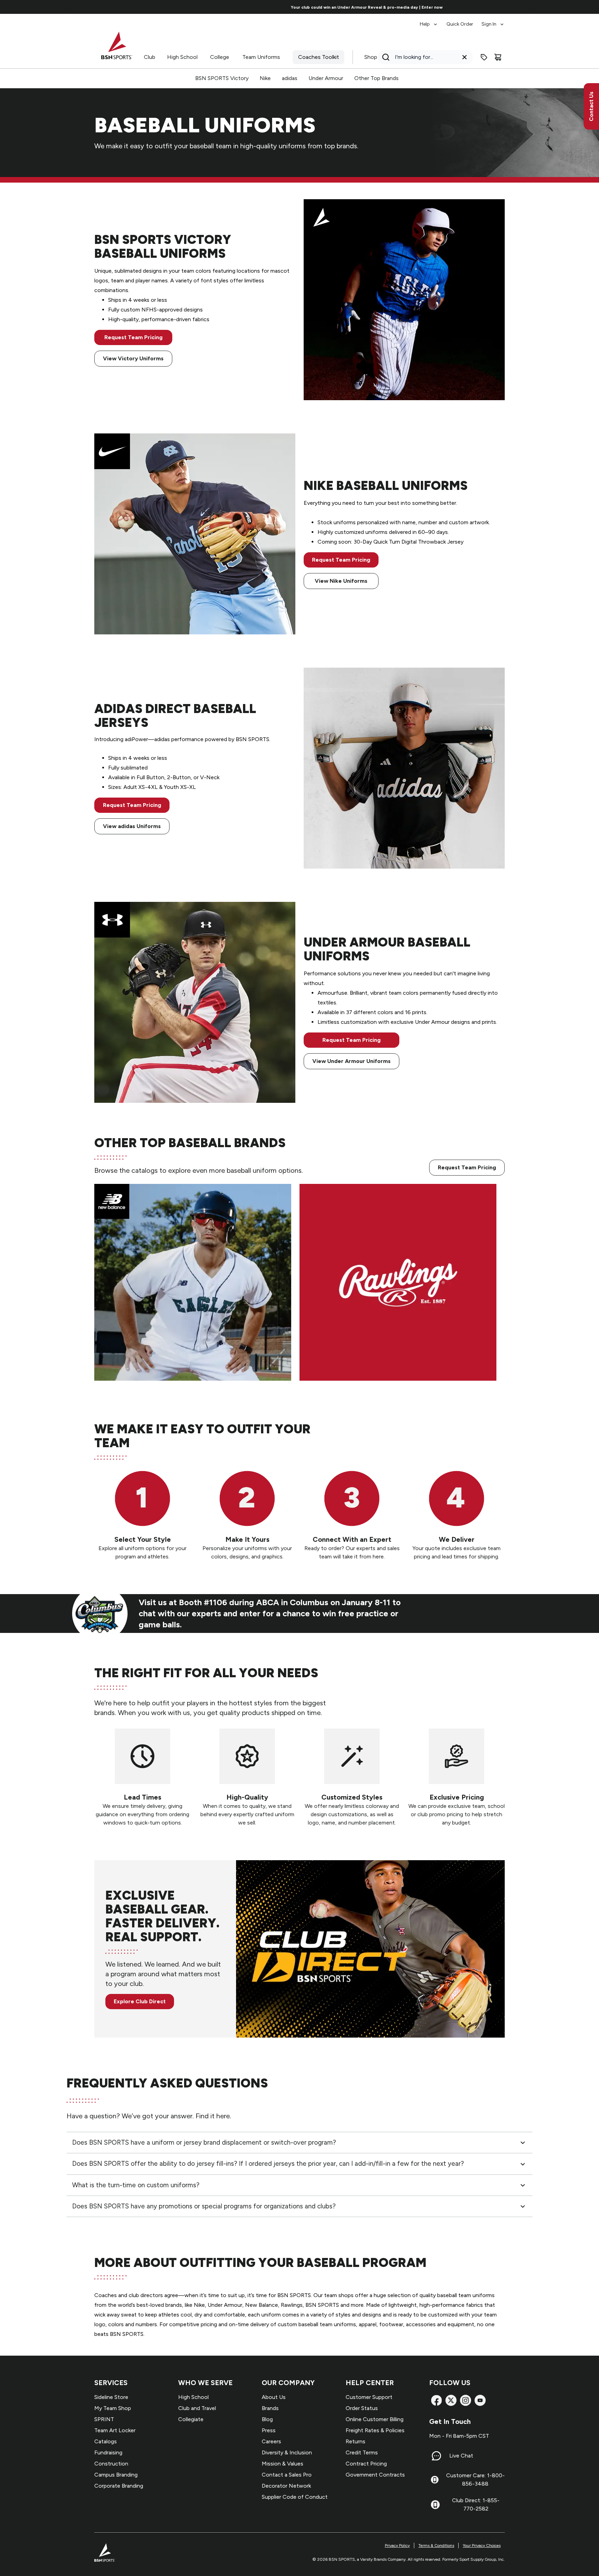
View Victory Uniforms (133, 358)
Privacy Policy (397, 2546)
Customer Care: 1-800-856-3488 (475, 2480)
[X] (451, 2400)
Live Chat (461, 2456)
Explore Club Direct (140, 2001)
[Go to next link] (530, 7)
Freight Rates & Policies (375, 2430)
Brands (270, 2408)
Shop (371, 57)
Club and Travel (197, 2408)
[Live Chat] (436, 2456)
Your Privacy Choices (482, 2546)
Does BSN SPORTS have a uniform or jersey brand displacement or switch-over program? (204, 2142)
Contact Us (591, 106)
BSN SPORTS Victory (222, 78)
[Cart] (498, 57)
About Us (274, 2397)
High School (182, 57)
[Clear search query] (465, 57)
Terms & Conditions (436, 2546)
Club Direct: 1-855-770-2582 (476, 2504)
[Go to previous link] (70, 7)
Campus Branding (116, 2475)
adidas (290, 78)
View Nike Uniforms (341, 581)
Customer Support (369, 2397)
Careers (271, 2441)
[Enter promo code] (484, 57)
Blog (267, 2419)
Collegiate (191, 2419)
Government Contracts (375, 2475)
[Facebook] (436, 2400)
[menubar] (462, 21)
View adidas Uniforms (132, 826)
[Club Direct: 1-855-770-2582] (435, 2505)
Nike (265, 78)
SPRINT (104, 2419)
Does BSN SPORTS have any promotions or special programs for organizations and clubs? (204, 2206)
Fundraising (108, 2452)
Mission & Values (283, 2464)
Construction (111, 2464)
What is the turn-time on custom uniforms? (136, 2185)
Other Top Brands (376, 78)
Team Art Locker (115, 2430)
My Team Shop (113, 2408)
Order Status (362, 2408)
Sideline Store (111, 2397)
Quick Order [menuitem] (460, 24)
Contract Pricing (366, 2464)
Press (269, 2430)
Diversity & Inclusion (287, 2452)
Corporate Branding (119, 2486)
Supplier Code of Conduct (295, 2497)
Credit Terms (362, 2452)
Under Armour (326, 78)
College (220, 57)
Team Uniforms (261, 57)
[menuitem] (429, 21)
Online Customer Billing (375, 2419)
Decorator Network (286, 2486)
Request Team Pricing (133, 337)
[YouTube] (480, 2400)
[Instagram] (466, 2400)
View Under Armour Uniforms (351, 1061)
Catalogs (106, 2441)
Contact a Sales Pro (287, 2475)
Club (150, 57)
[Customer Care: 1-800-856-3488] (435, 2480)
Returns (355, 2441)
